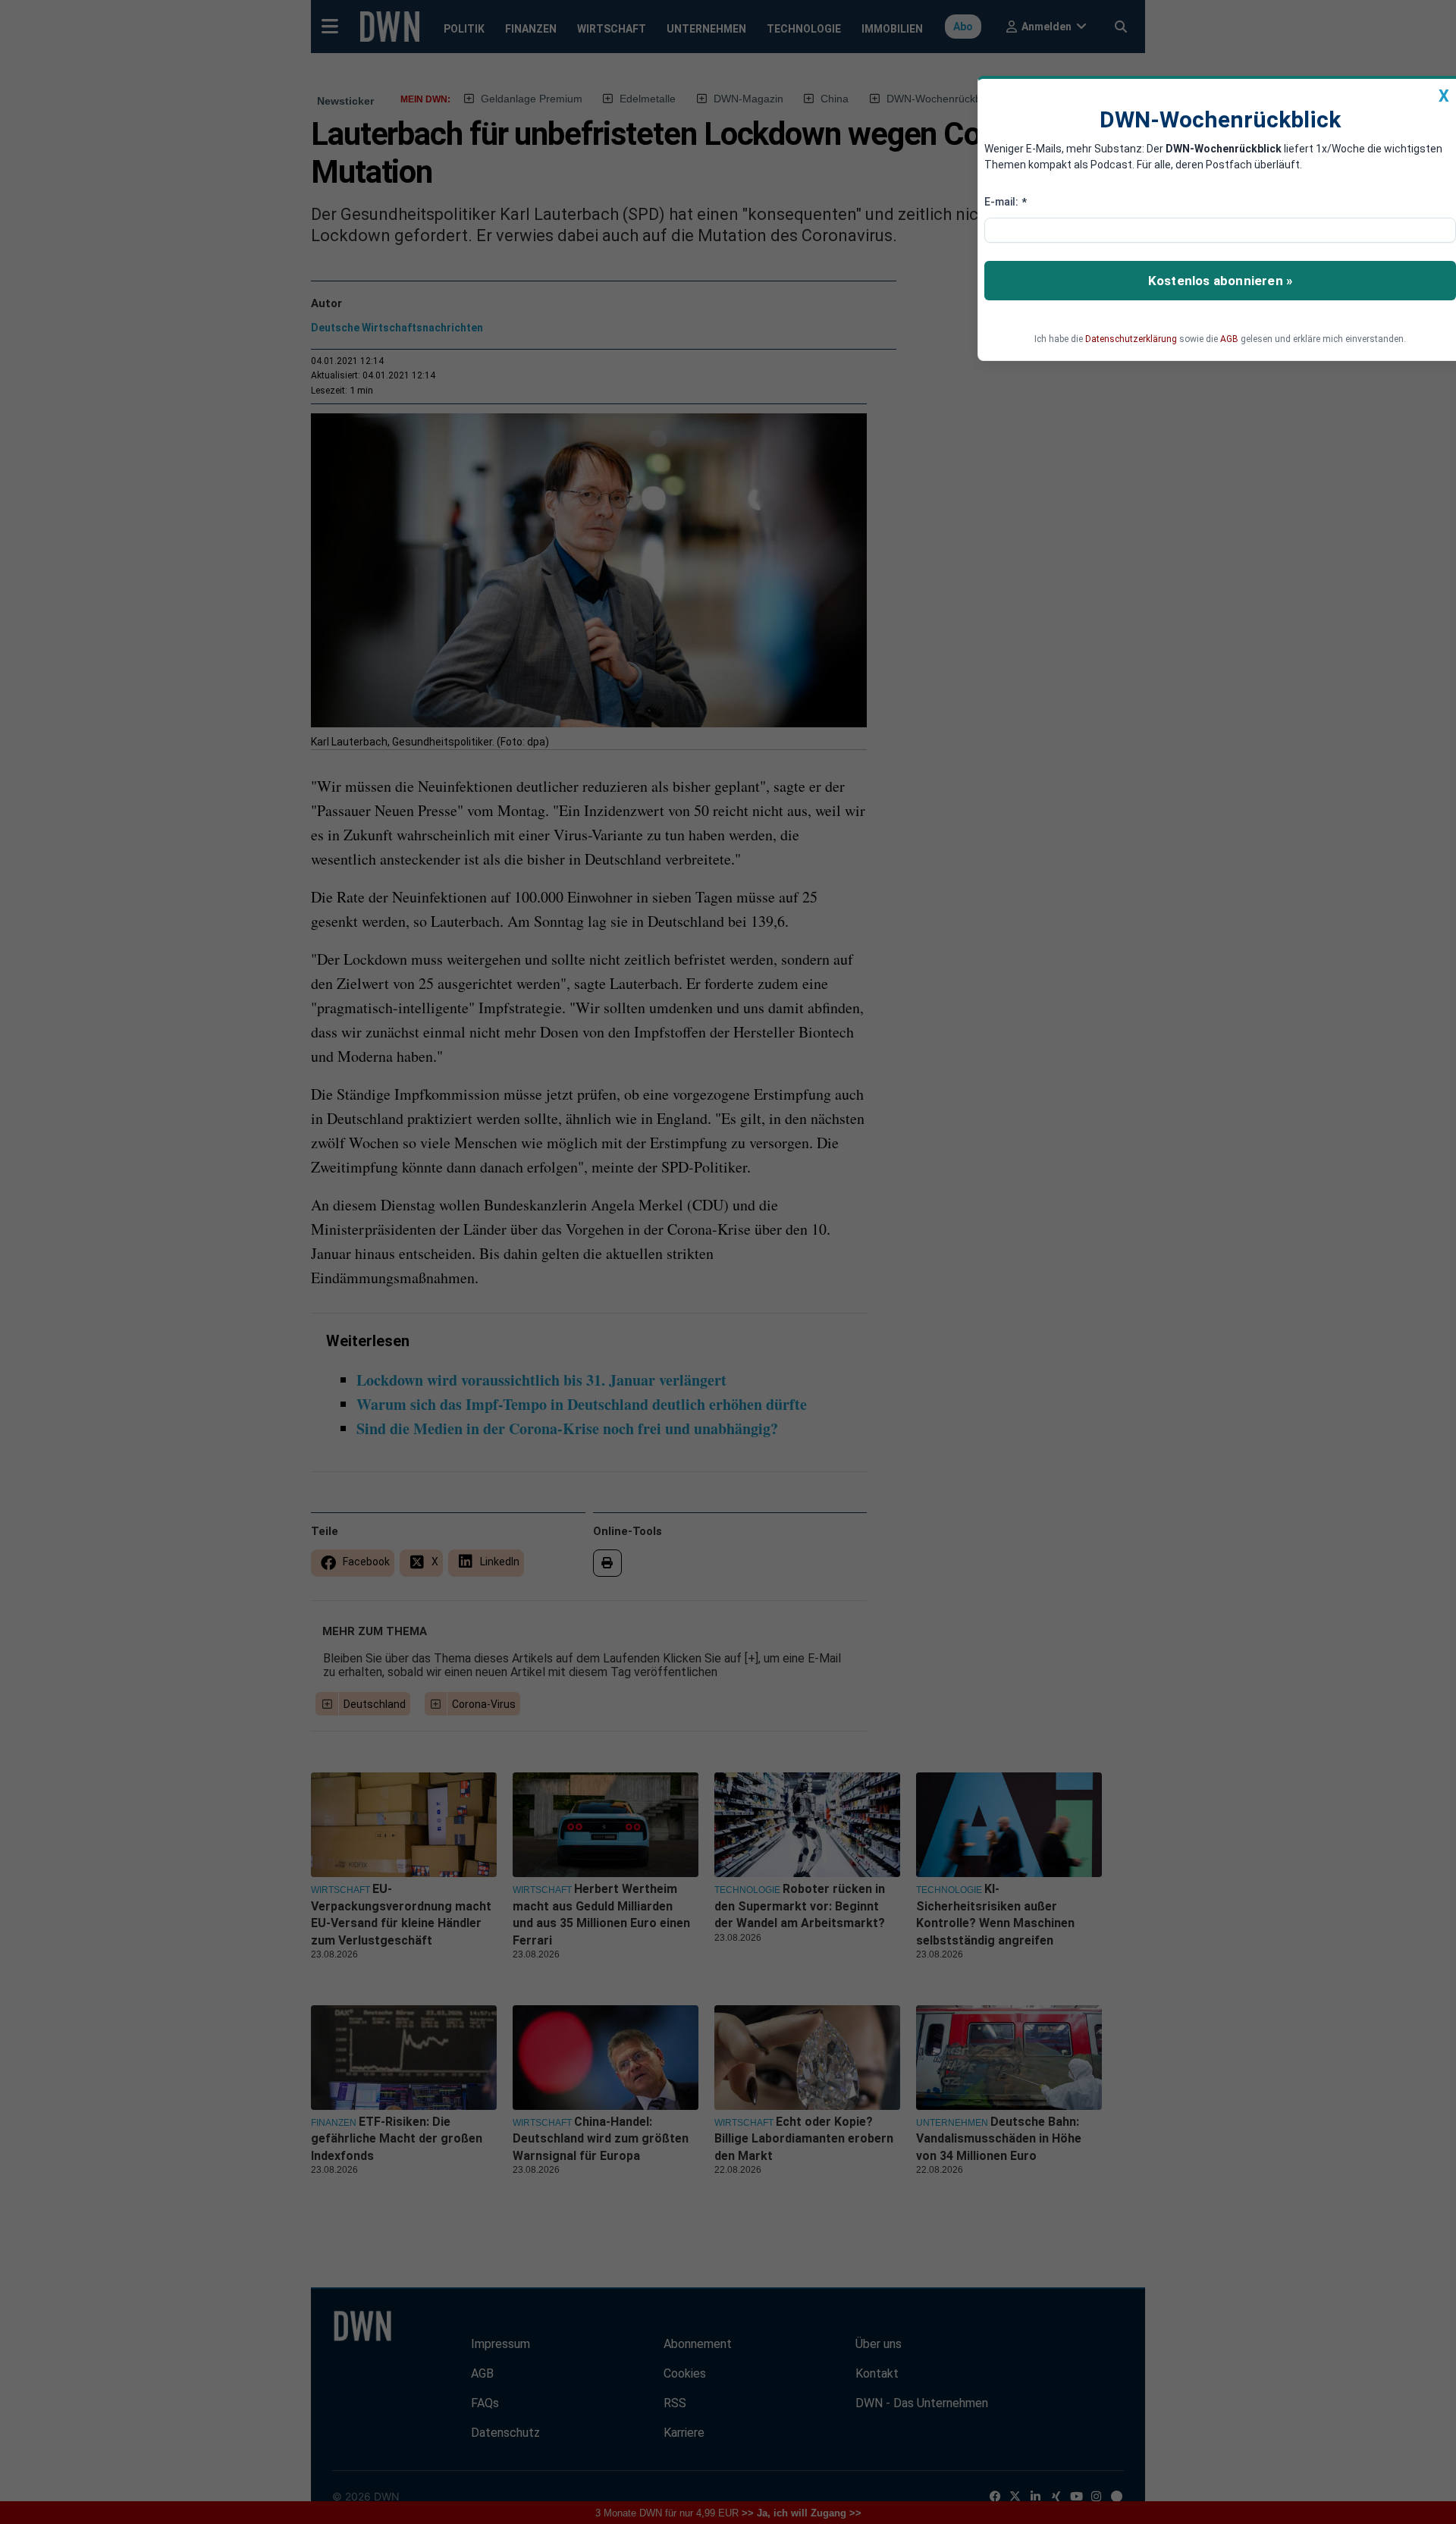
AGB (1229, 339)
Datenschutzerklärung (1131, 339)
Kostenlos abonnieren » (1220, 281)
